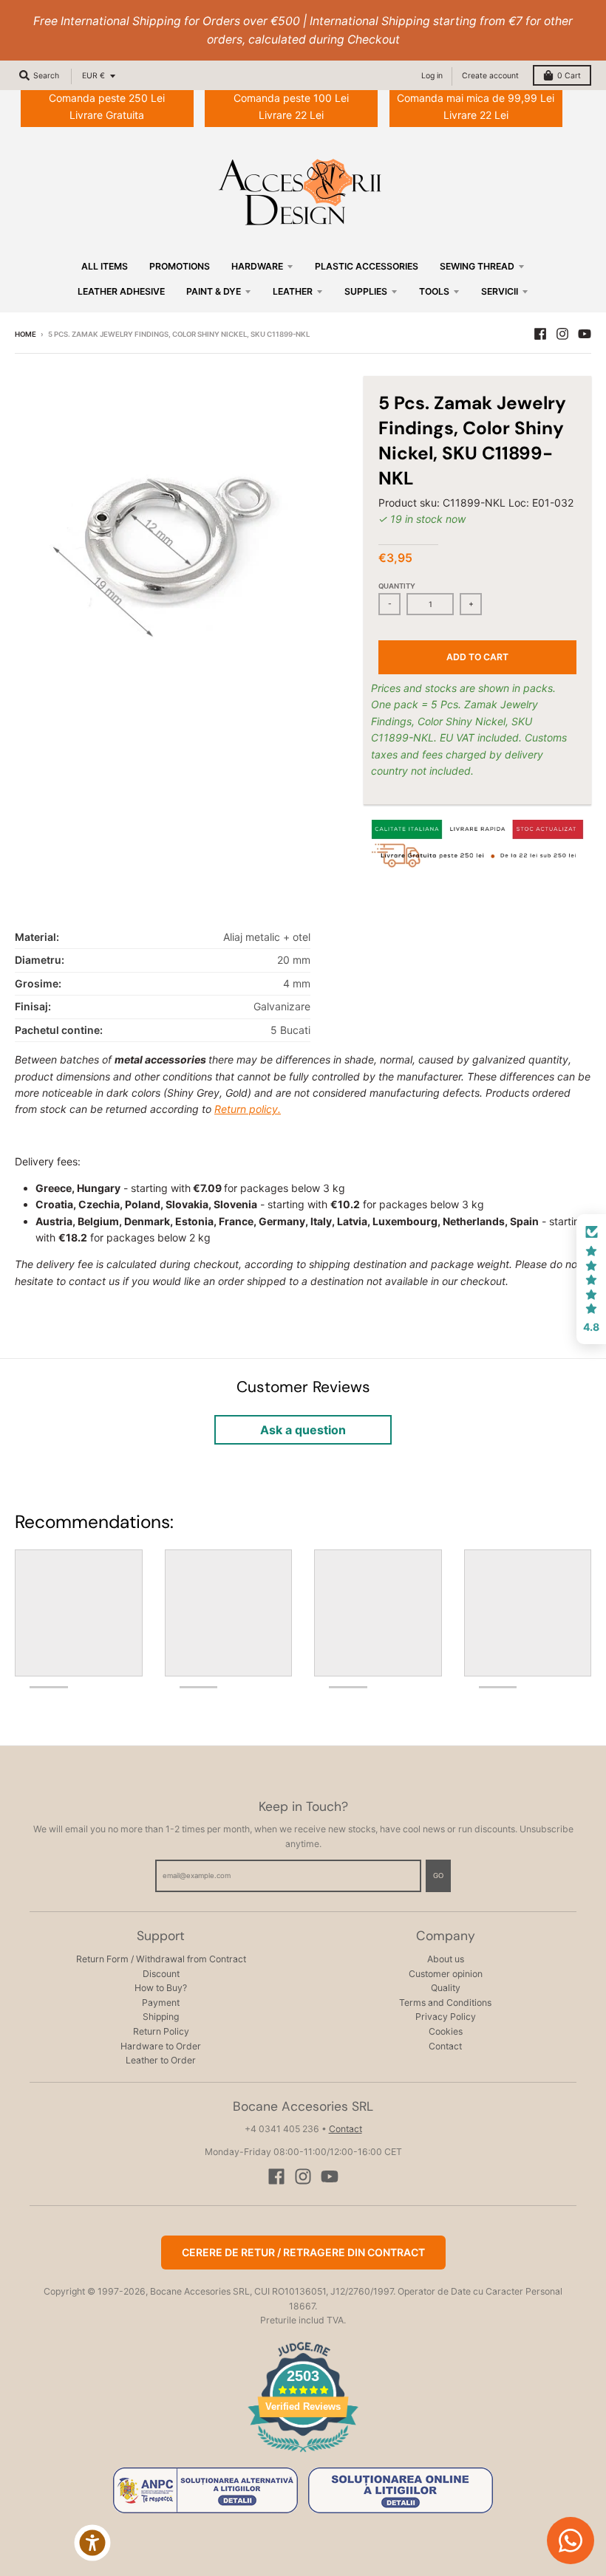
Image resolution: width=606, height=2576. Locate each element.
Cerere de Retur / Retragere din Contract (303, 2252)
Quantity (397, 586)
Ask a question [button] (303, 1430)
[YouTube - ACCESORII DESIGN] (585, 334)
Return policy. (248, 1109)
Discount (161, 1974)
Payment (161, 2003)
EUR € (93, 76)
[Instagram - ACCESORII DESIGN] (562, 334)
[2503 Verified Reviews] (303, 2455)
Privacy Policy (446, 2017)
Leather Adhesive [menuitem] (121, 291)
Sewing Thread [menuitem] (477, 266)
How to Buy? (161, 1988)
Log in (432, 76)
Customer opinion (446, 1974)
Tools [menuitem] (434, 291)
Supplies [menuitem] (366, 291)
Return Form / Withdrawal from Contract (161, 1959)
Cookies (446, 2031)
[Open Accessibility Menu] (92, 2543)
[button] (591, 1279)
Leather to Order (161, 2060)
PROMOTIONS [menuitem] (180, 266)
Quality (446, 1988)
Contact (445, 2046)
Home (25, 334)
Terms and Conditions (445, 2003)
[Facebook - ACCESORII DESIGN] (540, 334)
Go (438, 1876)
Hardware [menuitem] (257, 266)
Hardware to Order (161, 2046)
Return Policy (161, 2031)
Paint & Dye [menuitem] (214, 291)
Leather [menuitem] (293, 291)
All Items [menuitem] (105, 266)
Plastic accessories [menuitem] (367, 266)
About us (446, 1959)
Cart (569, 76)
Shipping (161, 2017)
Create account (490, 76)
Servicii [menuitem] (500, 291)
